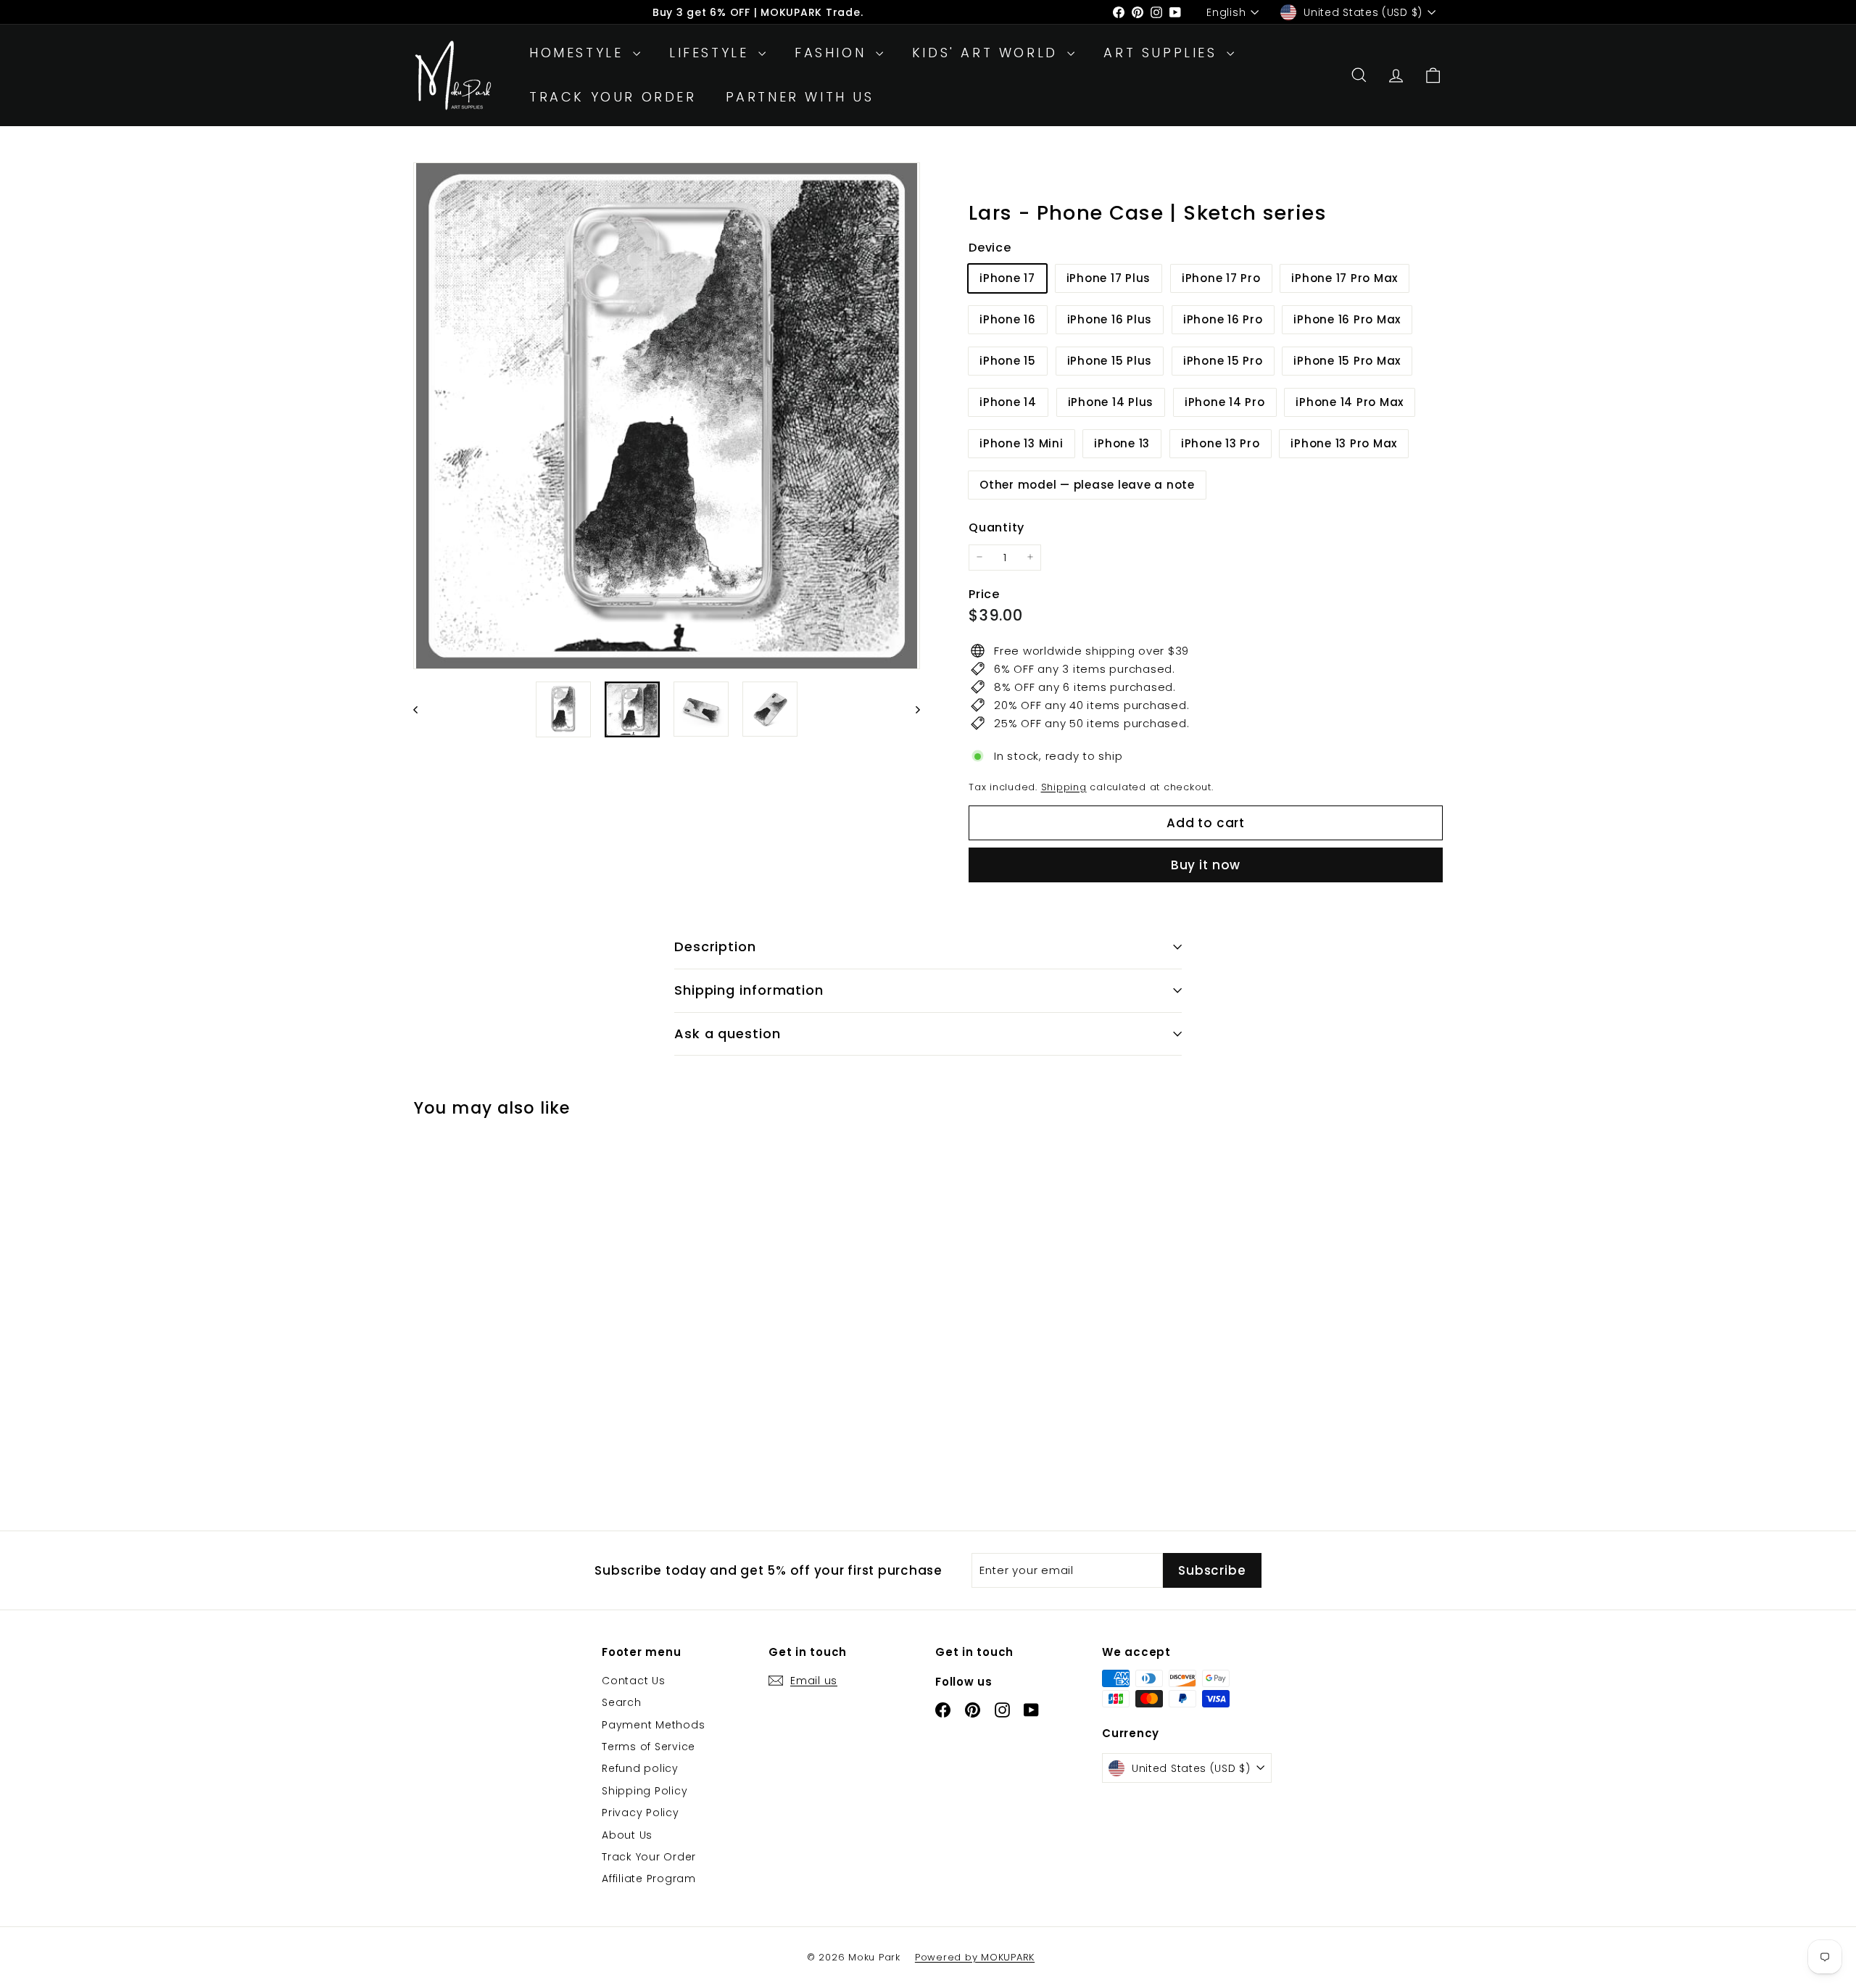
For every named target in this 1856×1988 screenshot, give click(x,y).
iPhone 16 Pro (1223, 319)
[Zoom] (667, 416)
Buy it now (1206, 865)
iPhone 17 (1007, 278)
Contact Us (634, 1681)
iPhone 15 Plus (1110, 361)
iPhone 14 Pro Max (1350, 402)
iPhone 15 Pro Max (1347, 361)
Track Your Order (613, 97)
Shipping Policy (645, 1791)
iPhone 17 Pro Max (1345, 278)
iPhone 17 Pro (1221, 278)
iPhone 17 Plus (1109, 278)
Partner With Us (800, 97)
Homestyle (579, 53)
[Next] (911, 709)
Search (622, 1702)
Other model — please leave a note (1087, 485)
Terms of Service (649, 1747)
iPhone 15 (1008, 361)
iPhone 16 (1008, 319)
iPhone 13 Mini (1022, 443)
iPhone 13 (1122, 443)
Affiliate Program (649, 1879)
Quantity (997, 527)
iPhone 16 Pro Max (1347, 319)
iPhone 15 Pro (1223, 361)
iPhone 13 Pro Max (1344, 443)
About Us (627, 1835)
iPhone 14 (1008, 402)
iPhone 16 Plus (1110, 319)
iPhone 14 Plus (1111, 402)
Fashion (833, 53)
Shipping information (749, 990)
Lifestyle (712, 53)
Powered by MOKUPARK (975, 1957)
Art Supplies (1163, 53)
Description (715, 947)
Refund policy (640, 1768)
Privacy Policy (641, 1813)
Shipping (1064, 786)
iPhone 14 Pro (1225, 402)
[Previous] (422, 709)
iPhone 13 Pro (1221, 443)
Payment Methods (653, 1725)
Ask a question (728, 1034)
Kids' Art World (988, 53)
